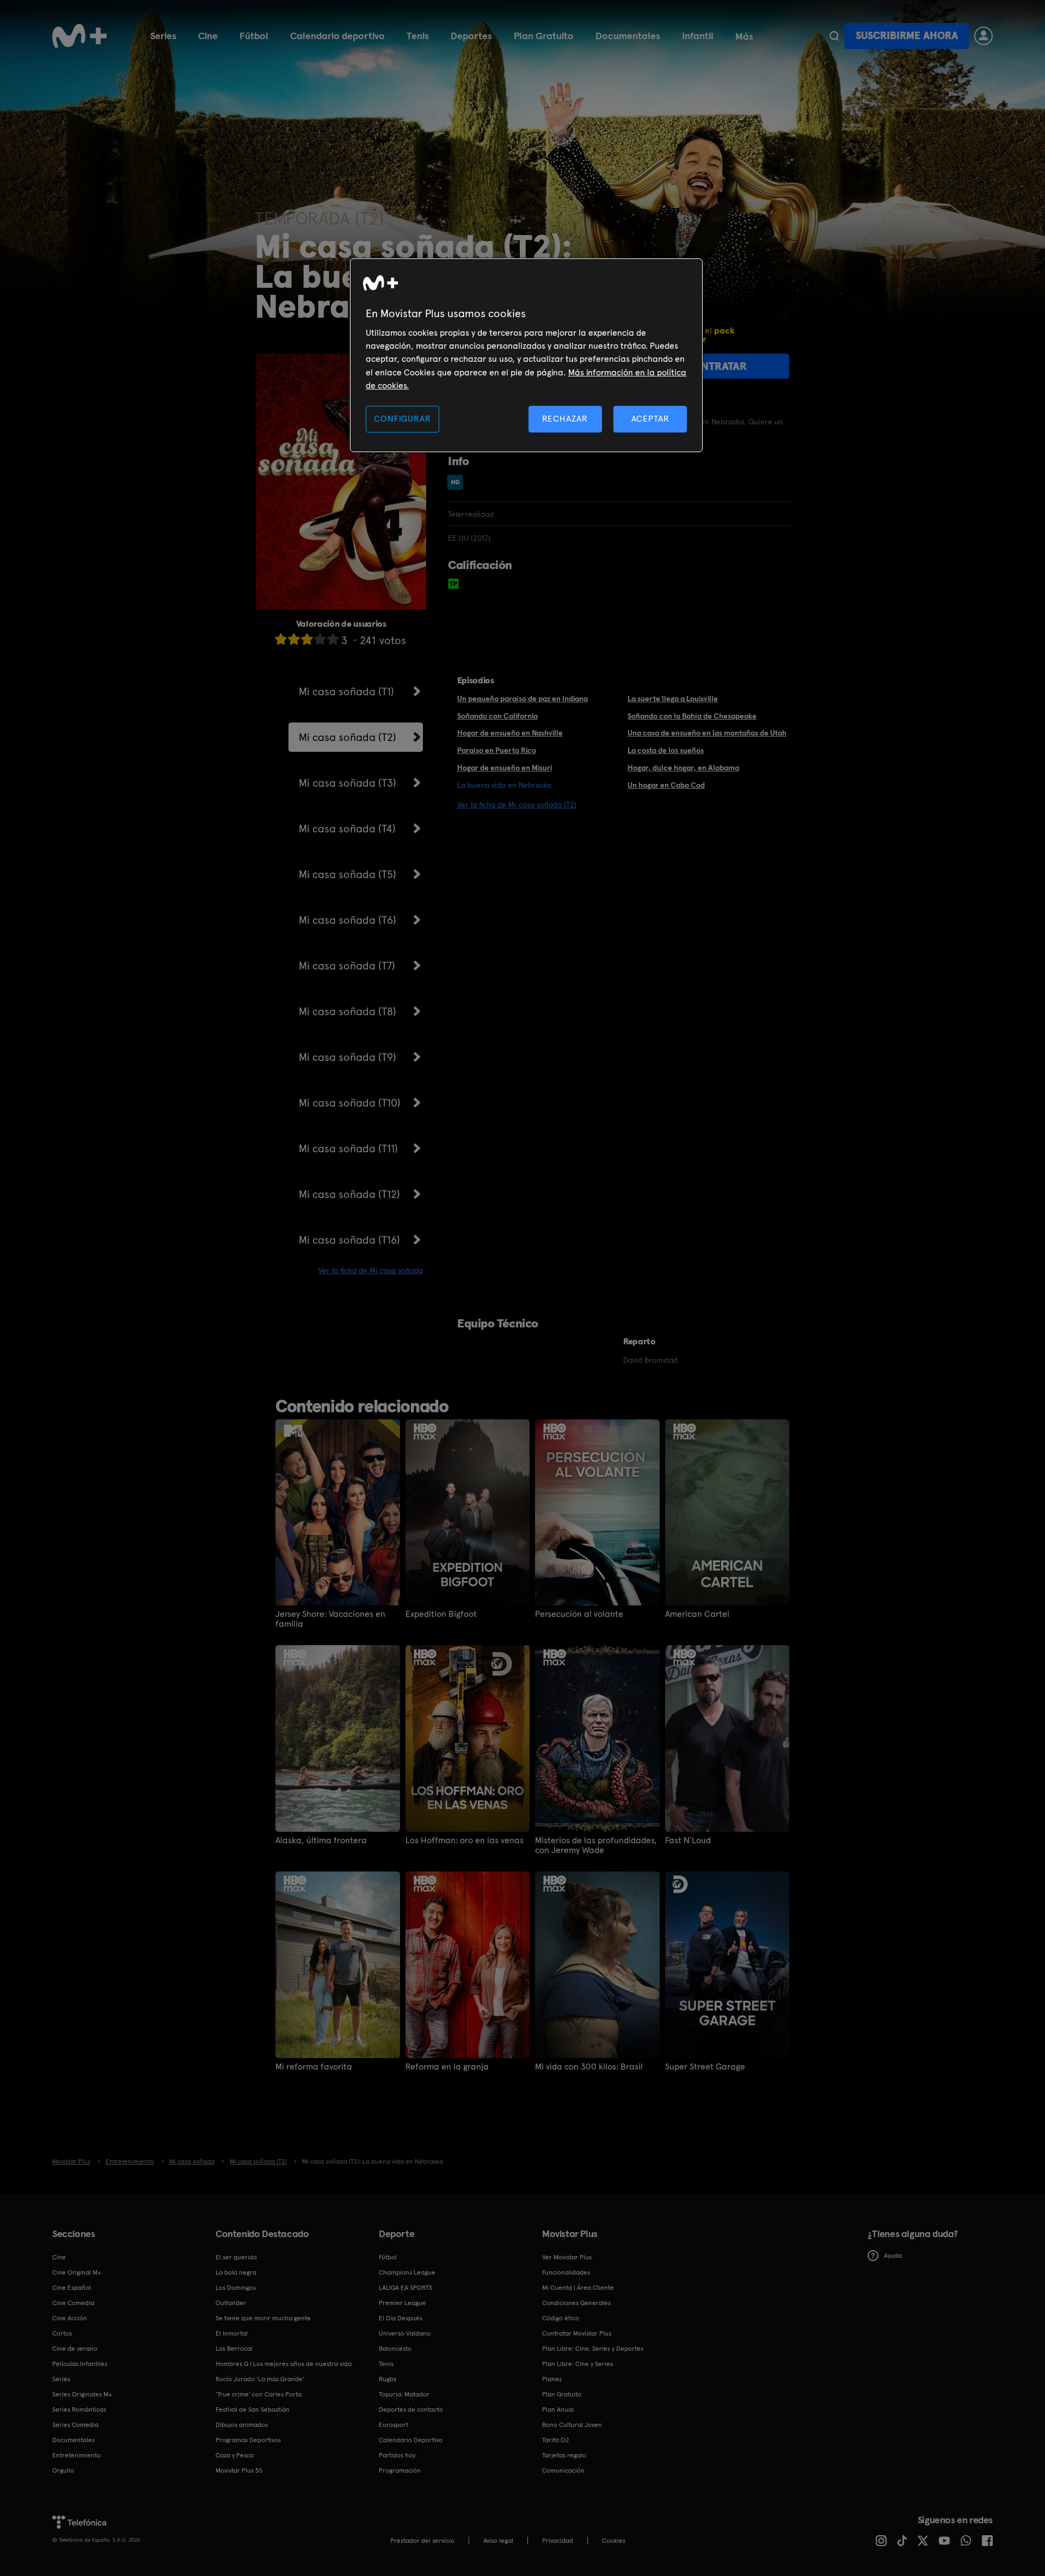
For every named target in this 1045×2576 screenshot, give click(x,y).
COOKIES (614, 2541)
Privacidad (558, 2541)
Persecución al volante (579, 1614)
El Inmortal (232, 2333)
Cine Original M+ (77, 2272)
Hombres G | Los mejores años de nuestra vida (284, 2364)
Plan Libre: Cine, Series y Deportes (593, 2349)
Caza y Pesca (235, 2455)
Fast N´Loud (688, 1840)
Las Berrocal (234, 2349)
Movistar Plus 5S (239, 2470)
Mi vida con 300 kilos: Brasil (589, 2067)
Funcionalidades (566, 2272)
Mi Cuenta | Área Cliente (578, 2288)
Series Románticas (79, 2410)
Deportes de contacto (411, 2410)
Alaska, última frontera (321, 1840)
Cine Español (72, 2288)
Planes (552, 2379)
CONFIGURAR (402, 419)
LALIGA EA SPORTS (405, 2288)
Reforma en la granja (447, 2067)
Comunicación (563, 2470)
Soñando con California (497, 716)
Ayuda (893, 2256)
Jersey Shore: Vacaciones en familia (330, 1619)
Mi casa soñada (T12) (349, 1194)
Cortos (62, 2333)
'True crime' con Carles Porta (259, 2394)
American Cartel (697, 1614)
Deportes (471, 36)
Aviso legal (498, 2541)
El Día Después (401, 2318)
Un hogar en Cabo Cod (666, 785)
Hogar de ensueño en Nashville (510, 733)
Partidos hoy (397, 2455)
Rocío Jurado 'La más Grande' (260, 2379)
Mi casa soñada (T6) (348, 920)
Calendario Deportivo (411, 2440)
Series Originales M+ (82, 2394)
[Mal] (294, 639)
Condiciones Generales (576, 2303)
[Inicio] (79, 36)
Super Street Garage (705, 2067)
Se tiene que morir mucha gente (263, 2318)
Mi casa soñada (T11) (348, 1148)
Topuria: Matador (404, 2394)
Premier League (402, 2303)
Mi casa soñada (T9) (348, 1057)
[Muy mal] (281, 639)
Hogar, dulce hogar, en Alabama (683, 768)
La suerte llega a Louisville (673, 699)
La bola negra (236, 2272)
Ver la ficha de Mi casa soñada (371, 1270)
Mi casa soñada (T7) (347, 966)
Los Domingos (236, 2288)
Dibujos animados (242, 2425)
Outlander (231, 2303)
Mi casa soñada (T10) (350, 1103)
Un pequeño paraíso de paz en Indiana (522, 699)
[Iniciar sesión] (983, 36)
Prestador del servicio (422, 2541)
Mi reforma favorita (314, 2067)
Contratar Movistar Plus (577, 2333)
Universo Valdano (405, 2333)
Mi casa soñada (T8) (348, 1011)
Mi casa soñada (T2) (348, 737)
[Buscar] (834, 36)
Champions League (407, 2272)
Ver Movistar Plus (567, 2257)
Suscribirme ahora (907, 36)
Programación (400, 2470)
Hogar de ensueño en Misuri (505, 768)
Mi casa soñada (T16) (349, 1240)
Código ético (561, 2318)
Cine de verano (75, 2349)
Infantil (698, 36)
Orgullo (63, 2470)
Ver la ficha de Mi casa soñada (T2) (517, 805)
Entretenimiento (76, 2455)
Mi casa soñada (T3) (348, 783)
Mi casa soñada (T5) (348, 874)
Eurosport (394, 2425)
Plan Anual (558, 2410)
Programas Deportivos (248, 2440)
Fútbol (254, 36)
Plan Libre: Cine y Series (577, 2364)
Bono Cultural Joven (572, 2425)
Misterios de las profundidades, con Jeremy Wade (596, 1845)
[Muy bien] (333, 639)
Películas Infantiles (80, 2364)
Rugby (388, 2379)
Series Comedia (75, 2425)
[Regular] (307, 639)
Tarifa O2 (556, 2440)
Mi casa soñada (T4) (347, 829)
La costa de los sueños (666, 750)
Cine (208, 36)
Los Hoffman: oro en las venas (465, 1840)
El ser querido (236, 2257)
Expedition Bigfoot (441, 1614)
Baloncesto (395, 2349)
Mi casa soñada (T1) (346, 691)
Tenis (418, 36)
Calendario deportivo (337, 36)
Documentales (628, 36)
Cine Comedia (73, 2303)
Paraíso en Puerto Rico (497, 750)
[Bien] (320, 639)
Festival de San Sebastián (253, 2410)
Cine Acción (70, 2318)
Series (163, 36)
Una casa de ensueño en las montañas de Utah (707, 733)
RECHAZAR (565, 419)
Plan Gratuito (544, 36)
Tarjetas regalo (564, 2455)
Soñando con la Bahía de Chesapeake (692, 716)
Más (744, 36)
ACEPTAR (650, 419)
